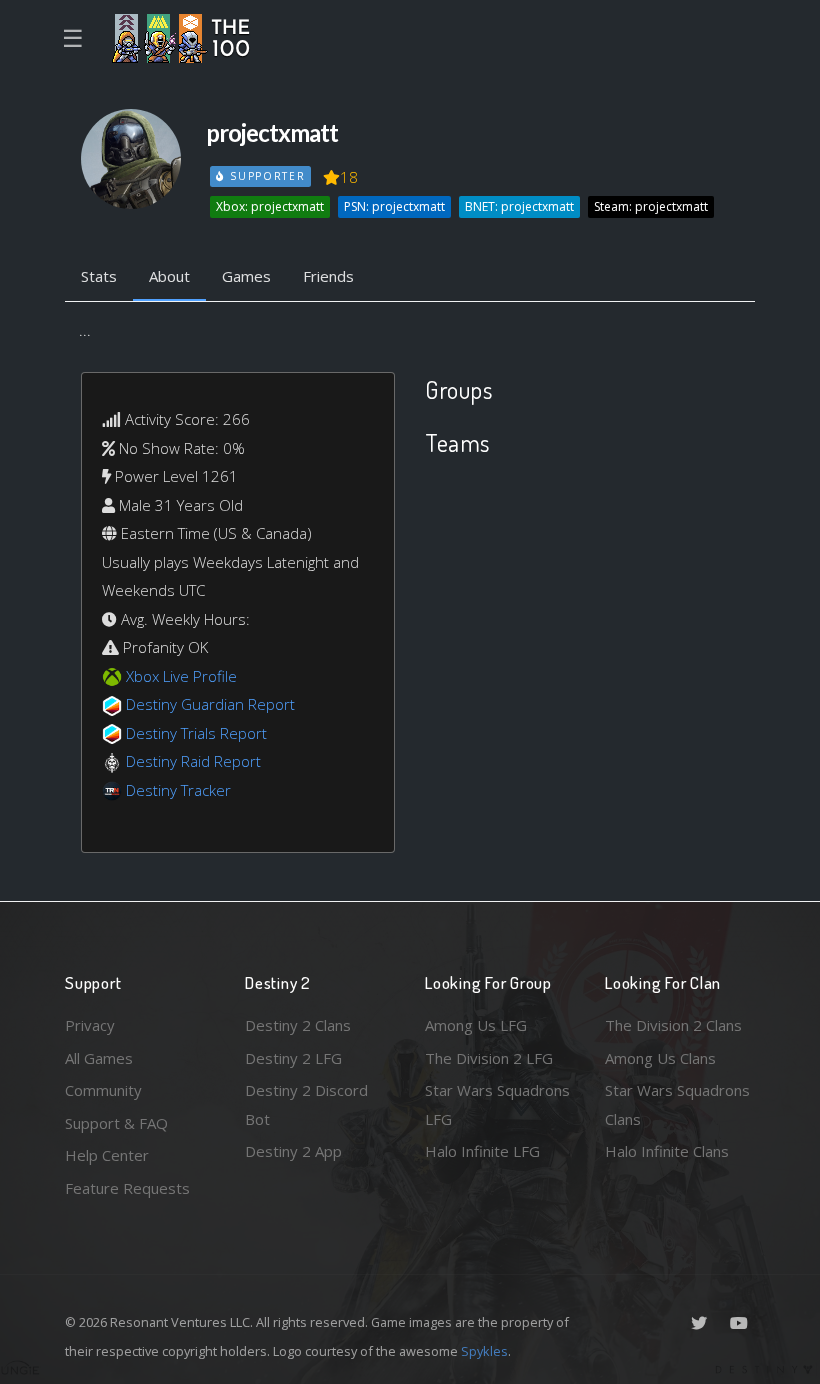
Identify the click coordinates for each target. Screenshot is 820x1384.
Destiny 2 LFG (293, 1058)
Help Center (107, 1155)
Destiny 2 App (293, 1151)
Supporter (265, 176)
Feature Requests (127, 1188)
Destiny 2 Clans (298, 1025)
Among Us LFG (476, 1025)
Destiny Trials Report (196, 733)
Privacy (90, 1025)
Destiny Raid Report (193, 761)
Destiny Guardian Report (210, 704)
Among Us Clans (660, 1058)
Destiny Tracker (178, 790)
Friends (328, 276)
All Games (99, 1058)
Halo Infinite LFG (482, 1151)
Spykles (484, 1351)
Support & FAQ (116, 1123)
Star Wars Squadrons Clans (677, 1104)
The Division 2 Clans (673, 1025)
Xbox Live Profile (181, 676)
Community (103, 1090)
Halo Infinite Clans (667, 1151)
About (169, 276)
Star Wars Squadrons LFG (497, 1104)
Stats (99, 276)
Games (246, 276)
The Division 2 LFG (489, 1058)
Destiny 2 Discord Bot (306, 1104)
